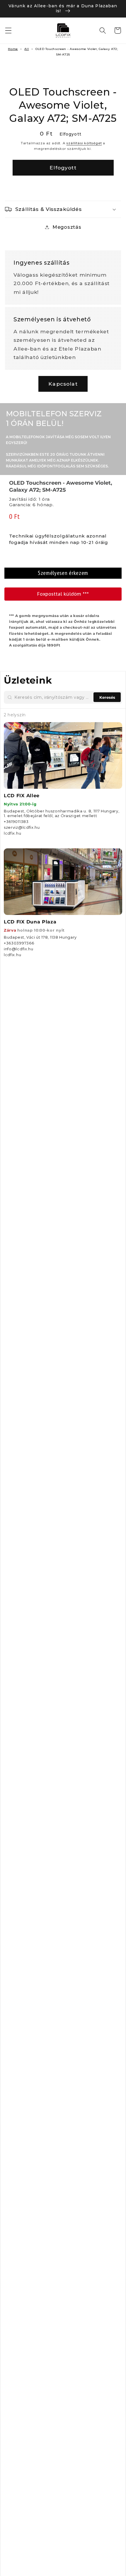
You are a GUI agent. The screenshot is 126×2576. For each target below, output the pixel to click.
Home (13, 49)
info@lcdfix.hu (19, 949)
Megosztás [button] (67, 227)
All (27, 49)
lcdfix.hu (12, 833)
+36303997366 (19, 943)
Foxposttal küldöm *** (63, 594)
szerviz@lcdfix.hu (22, 827)
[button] (8, 31)
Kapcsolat (63, 384)
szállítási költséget (84, 143)
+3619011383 (16, 821)
